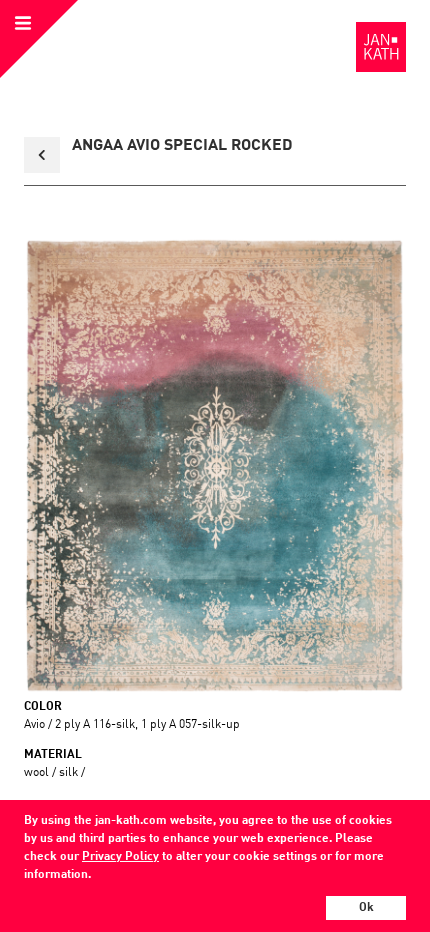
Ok (366, 908)
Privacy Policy (120, 857)
